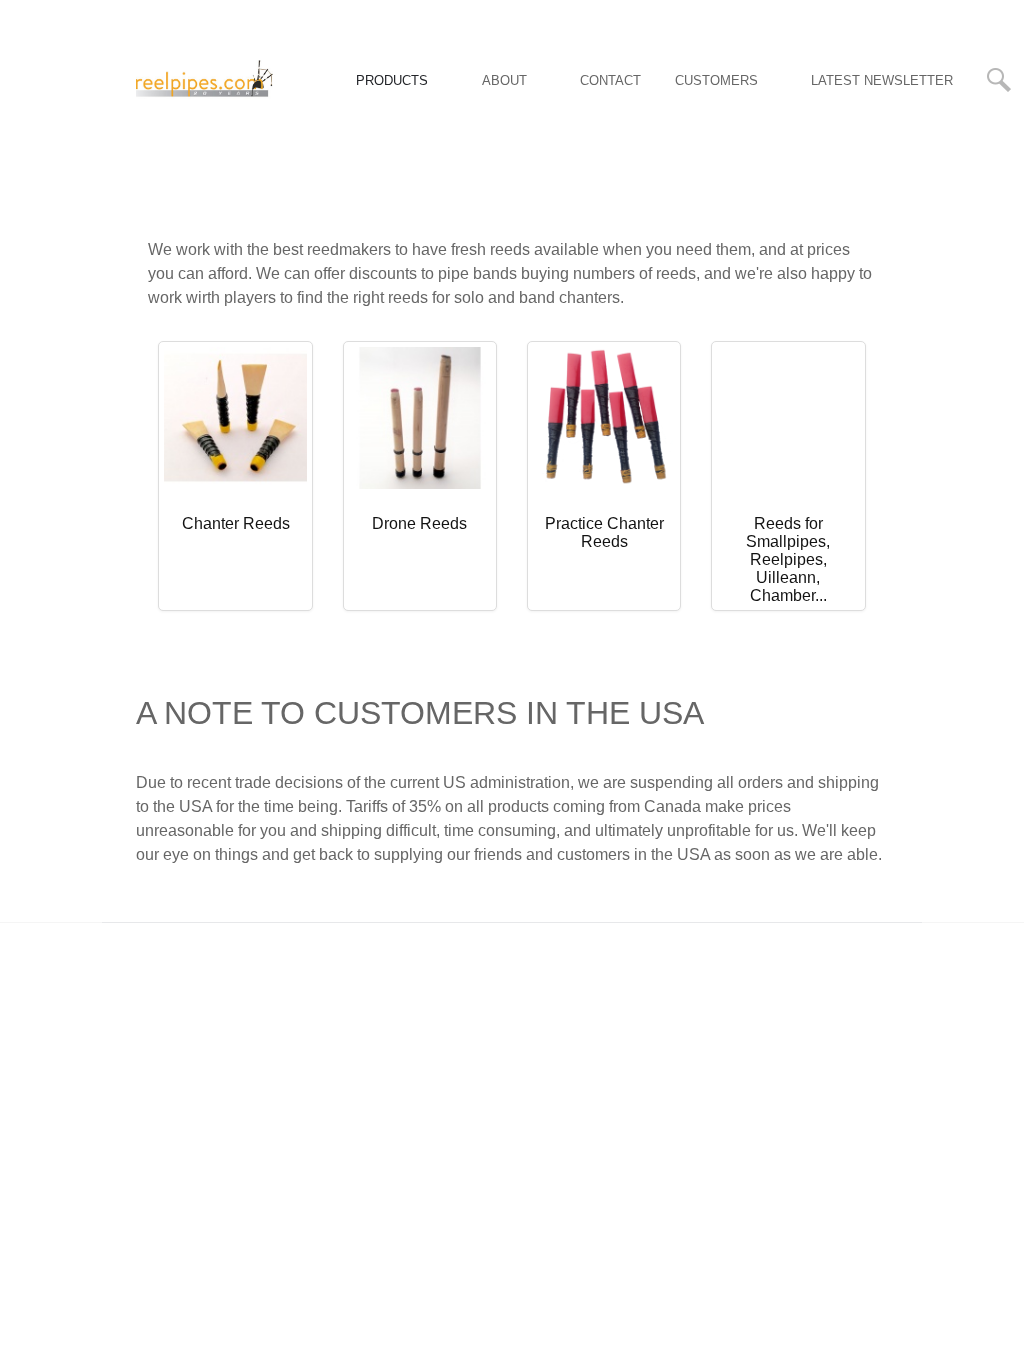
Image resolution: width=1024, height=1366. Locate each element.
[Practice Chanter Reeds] (604, 416)
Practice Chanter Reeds (604, 532)
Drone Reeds (419, 523)
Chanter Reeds (236, 523)
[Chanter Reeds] (235, 416)
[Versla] (204, 78)
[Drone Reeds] (420, 416)
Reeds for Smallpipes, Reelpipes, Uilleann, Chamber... (788, 559)
